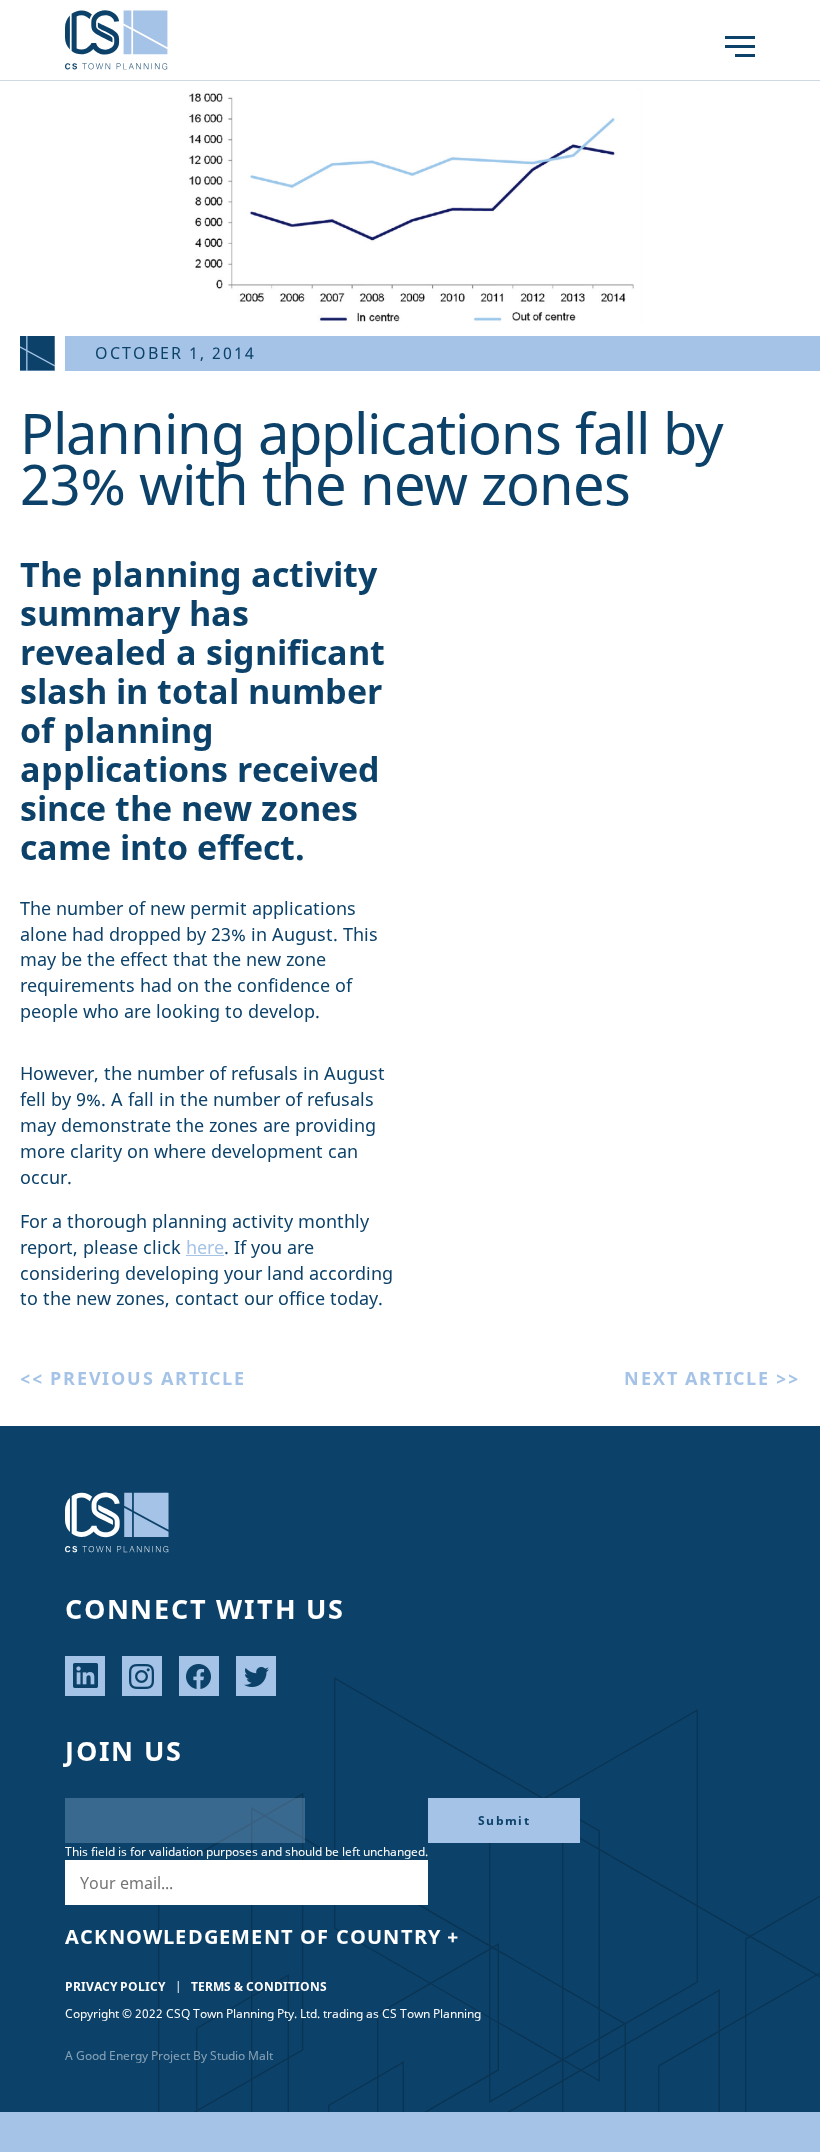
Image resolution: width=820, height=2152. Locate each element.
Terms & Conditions (259, 1986)
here (205, 1247)
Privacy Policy (115, 1986)
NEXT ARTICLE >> (712, 1378)
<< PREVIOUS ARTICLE (133, 1378)
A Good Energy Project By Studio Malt (169, 2055)
